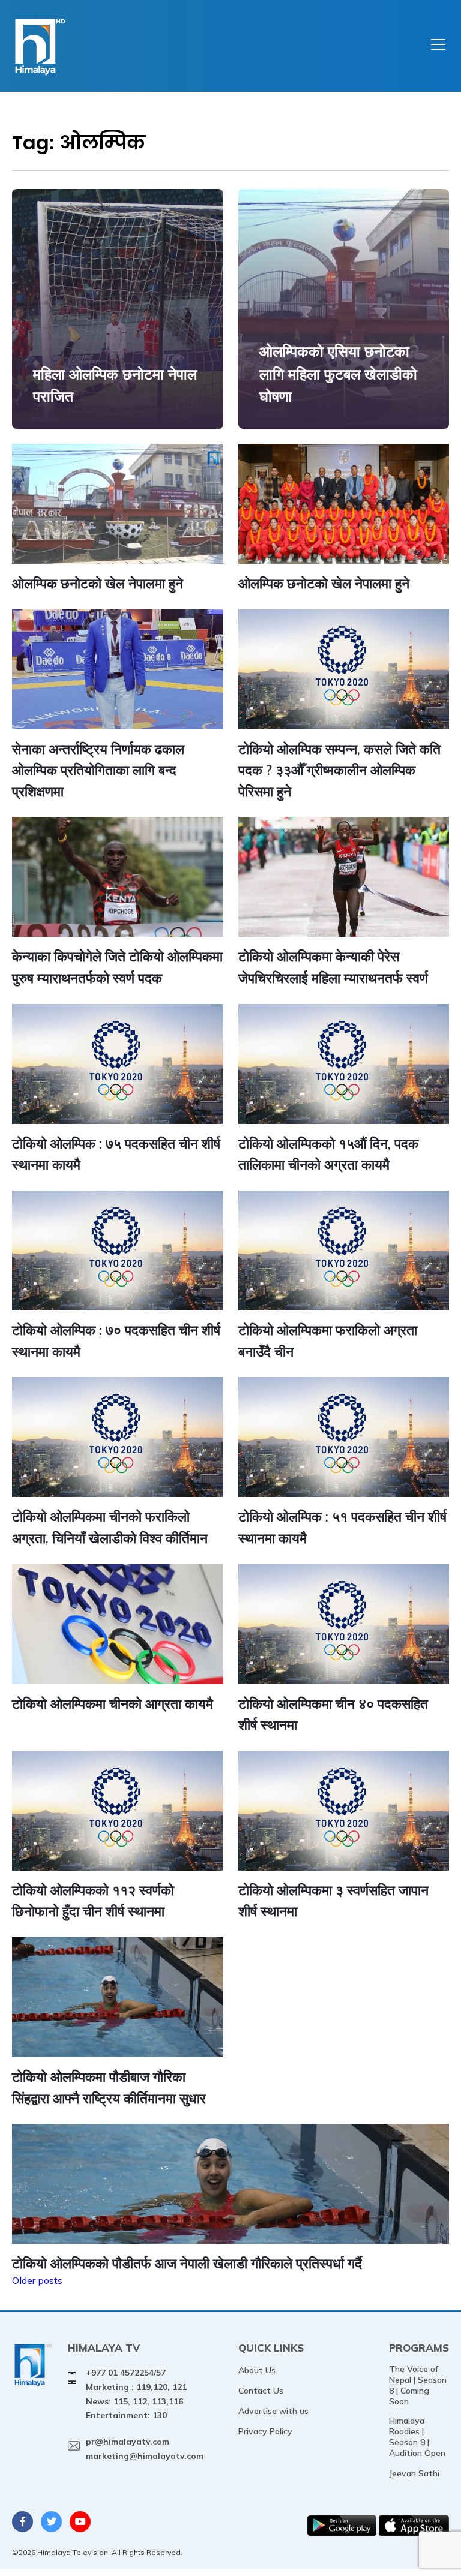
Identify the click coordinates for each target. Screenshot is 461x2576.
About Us (257, 2370)
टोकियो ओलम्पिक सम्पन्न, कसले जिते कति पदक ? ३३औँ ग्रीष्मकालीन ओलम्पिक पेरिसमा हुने (339, 770)
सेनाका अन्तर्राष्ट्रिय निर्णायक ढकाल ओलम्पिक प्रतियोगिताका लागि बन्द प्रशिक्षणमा (98, 770)
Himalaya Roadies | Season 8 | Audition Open (417, 2437)
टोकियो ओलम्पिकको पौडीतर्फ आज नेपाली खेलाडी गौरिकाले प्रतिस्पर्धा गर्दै (187, 2263)
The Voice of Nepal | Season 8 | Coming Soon (418, 2385)
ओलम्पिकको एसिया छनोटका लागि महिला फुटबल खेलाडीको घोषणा (338, 374)
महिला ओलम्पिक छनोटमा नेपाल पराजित (115, 385)
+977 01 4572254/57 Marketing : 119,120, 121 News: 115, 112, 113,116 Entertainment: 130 (136, 2394)
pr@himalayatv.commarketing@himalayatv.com (145, 2449)
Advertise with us (273, 2411)
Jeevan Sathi (414, 2473)
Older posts (37, 2280)
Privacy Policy (265, 2431)
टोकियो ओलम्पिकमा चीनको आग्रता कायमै (113, 1704)
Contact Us (261, 2391)
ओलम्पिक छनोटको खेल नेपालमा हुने (98, 583)
